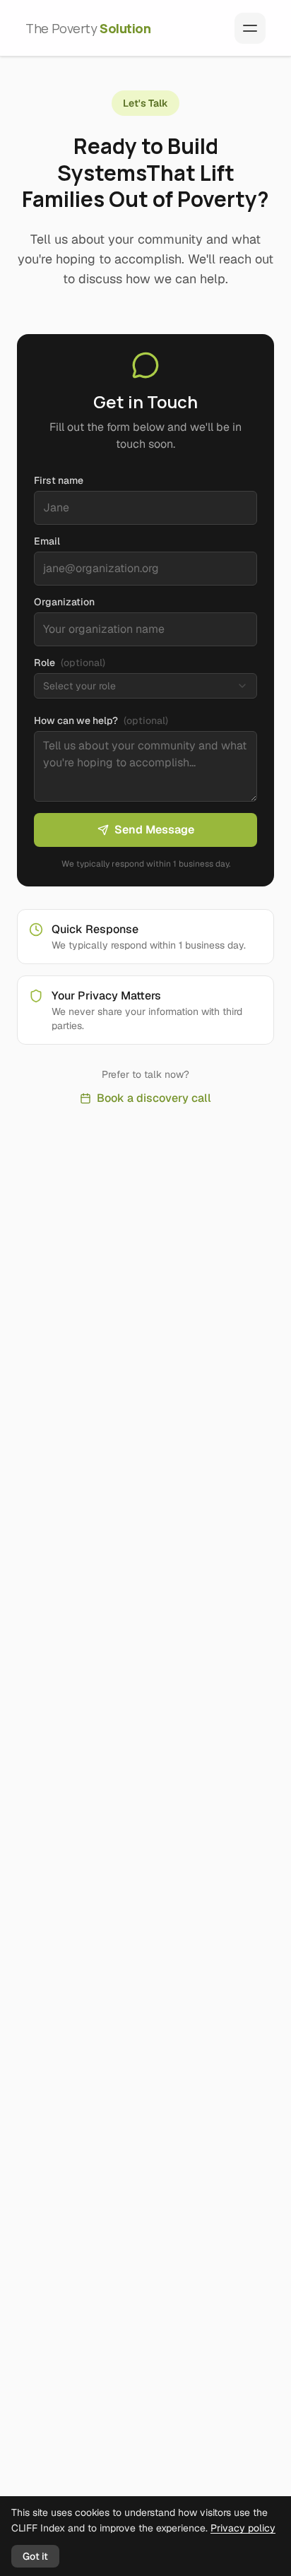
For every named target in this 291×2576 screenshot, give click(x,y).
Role (70, 663)
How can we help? (101, 720)
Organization (64, 602)
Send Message (154, 830)
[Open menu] (250, 28)
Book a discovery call (154, 1098)
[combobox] (145, 686)
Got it (35, 2556)
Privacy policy (243, 2528)
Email (47, 541)
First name (59, 480)
